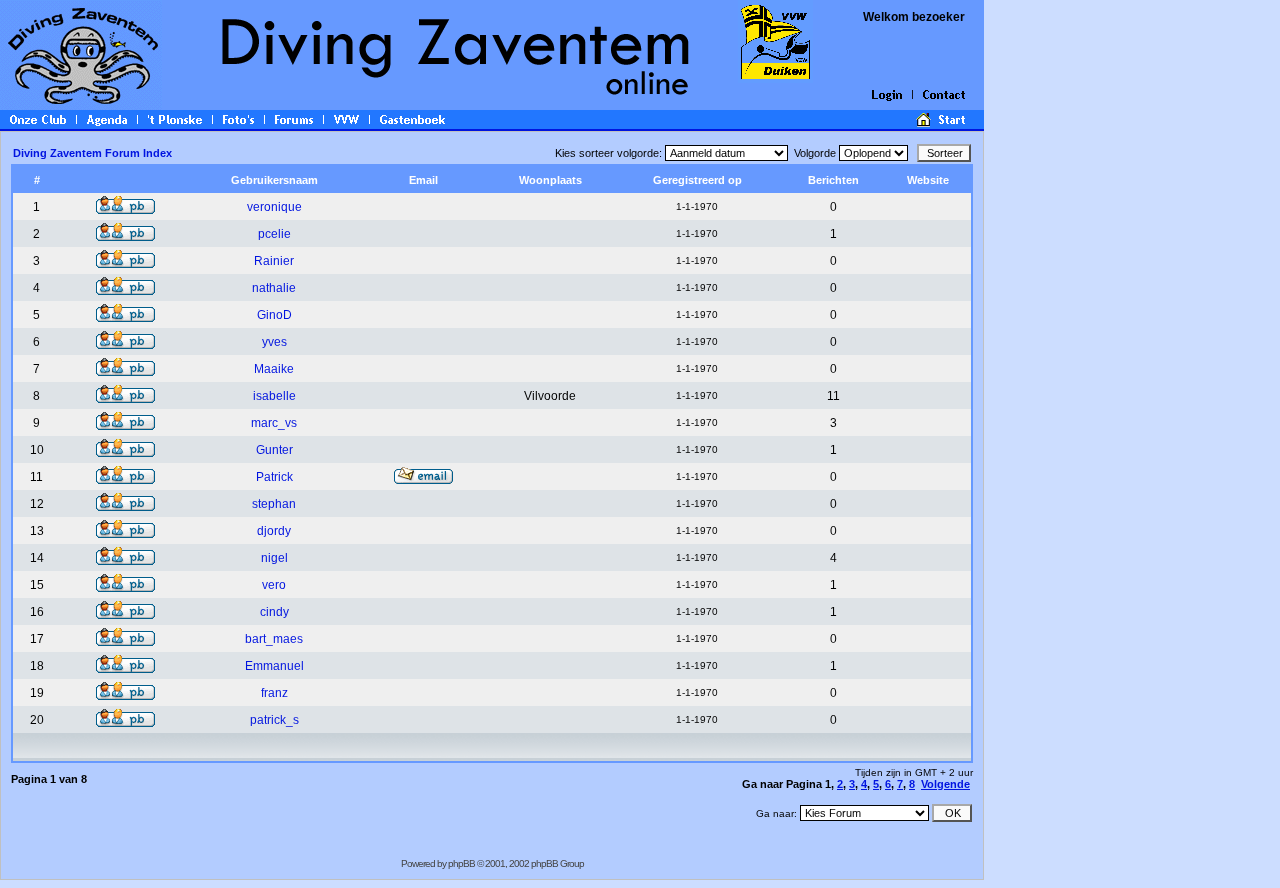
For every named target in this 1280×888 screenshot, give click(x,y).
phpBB (461, 863)
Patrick (274, 477)
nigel (274, 558)
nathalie (274, 288)
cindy (274, 612)
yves (274, 342)
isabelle (274, 396)
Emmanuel (274, 666)
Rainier (274, 261)
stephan (274, 504)
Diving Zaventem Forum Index (92, 153)
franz (274, 693)
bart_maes (274, 639)
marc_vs (274, 423)
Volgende (945, 784)
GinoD (274, 315)
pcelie (274, 234)
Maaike (274, 369)
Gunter (274, 450)
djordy (274, 531)
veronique (274, 207)
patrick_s (274, 720)
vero (274, 585)
